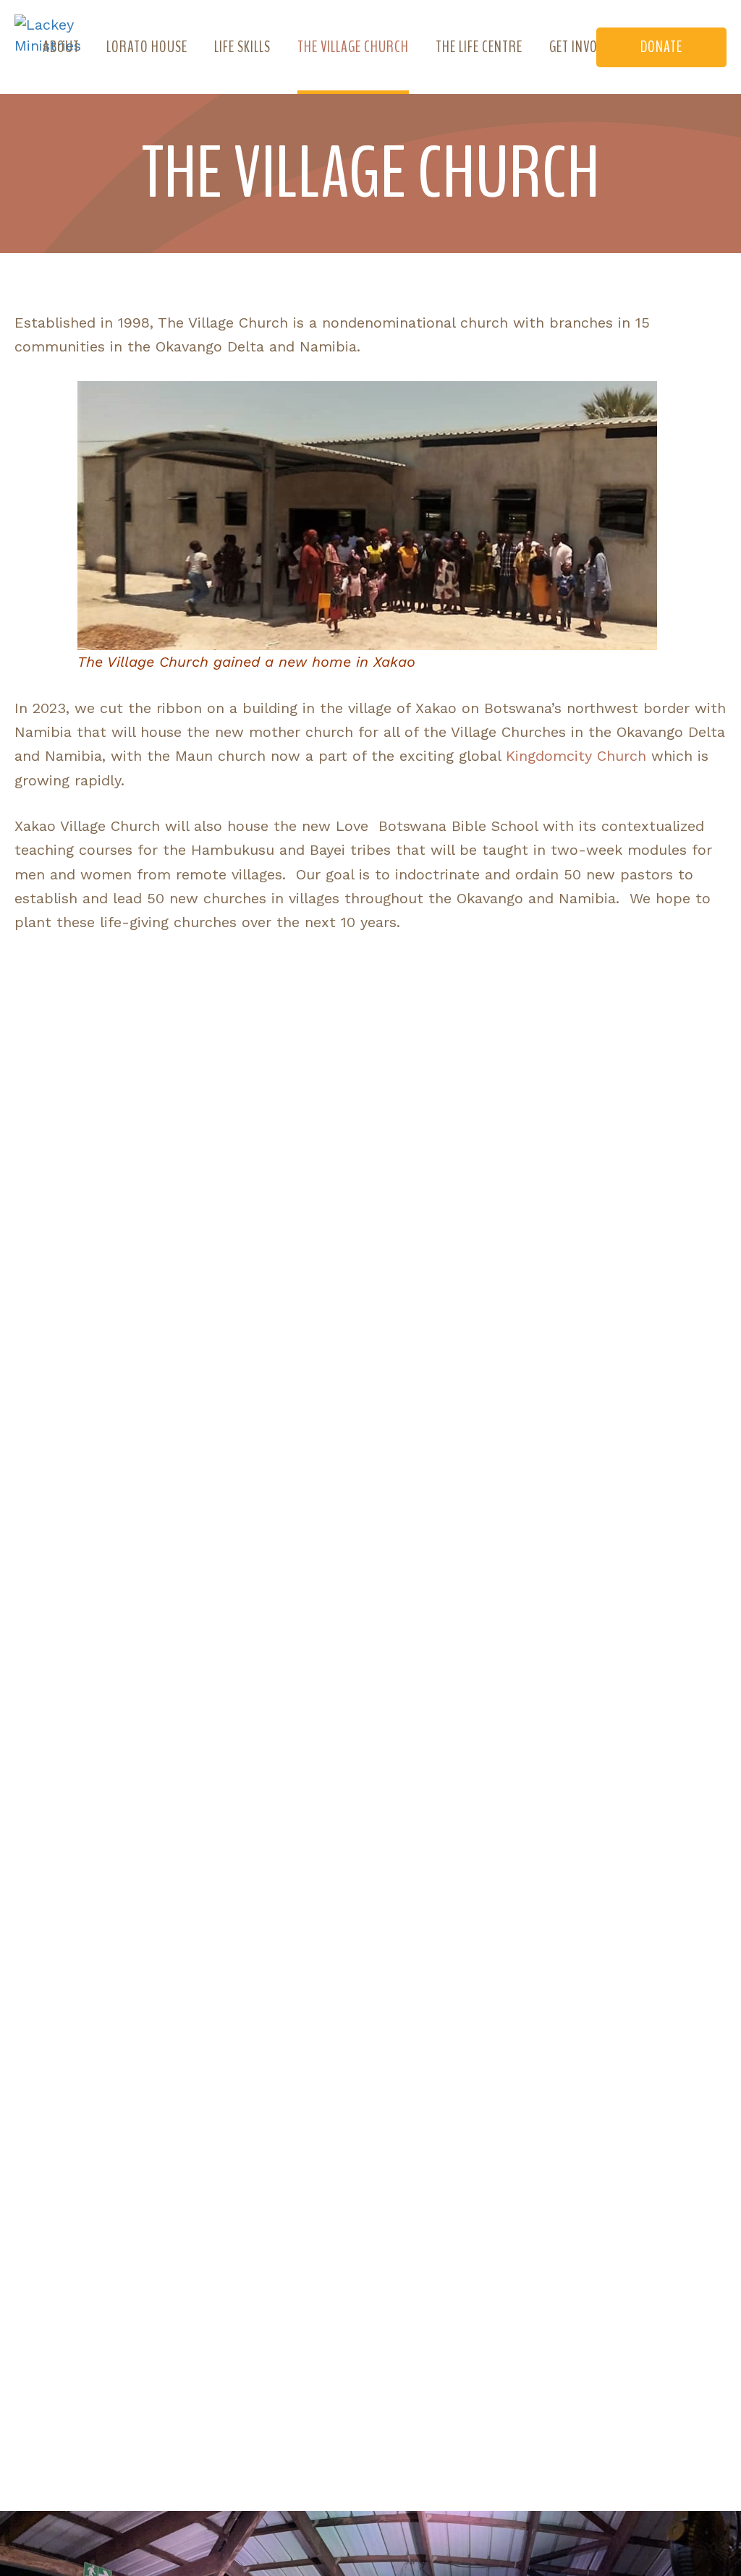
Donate (661, 47)
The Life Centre (479, 47)
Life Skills (242, 47)
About (61, 47)
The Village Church (353, 47)
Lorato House (147, 47)
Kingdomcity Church (576, 756)
